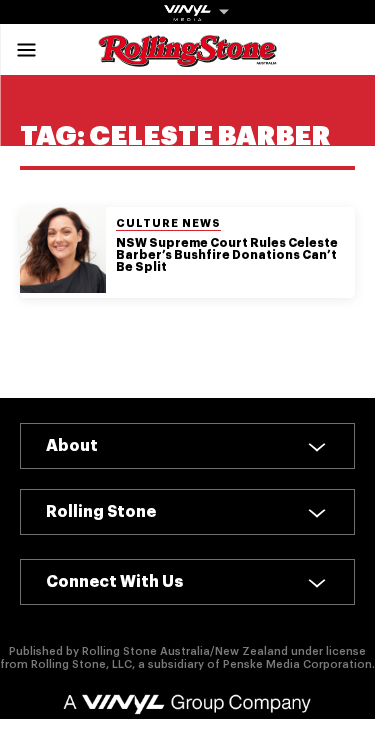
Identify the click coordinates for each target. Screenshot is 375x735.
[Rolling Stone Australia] (188, 57)
